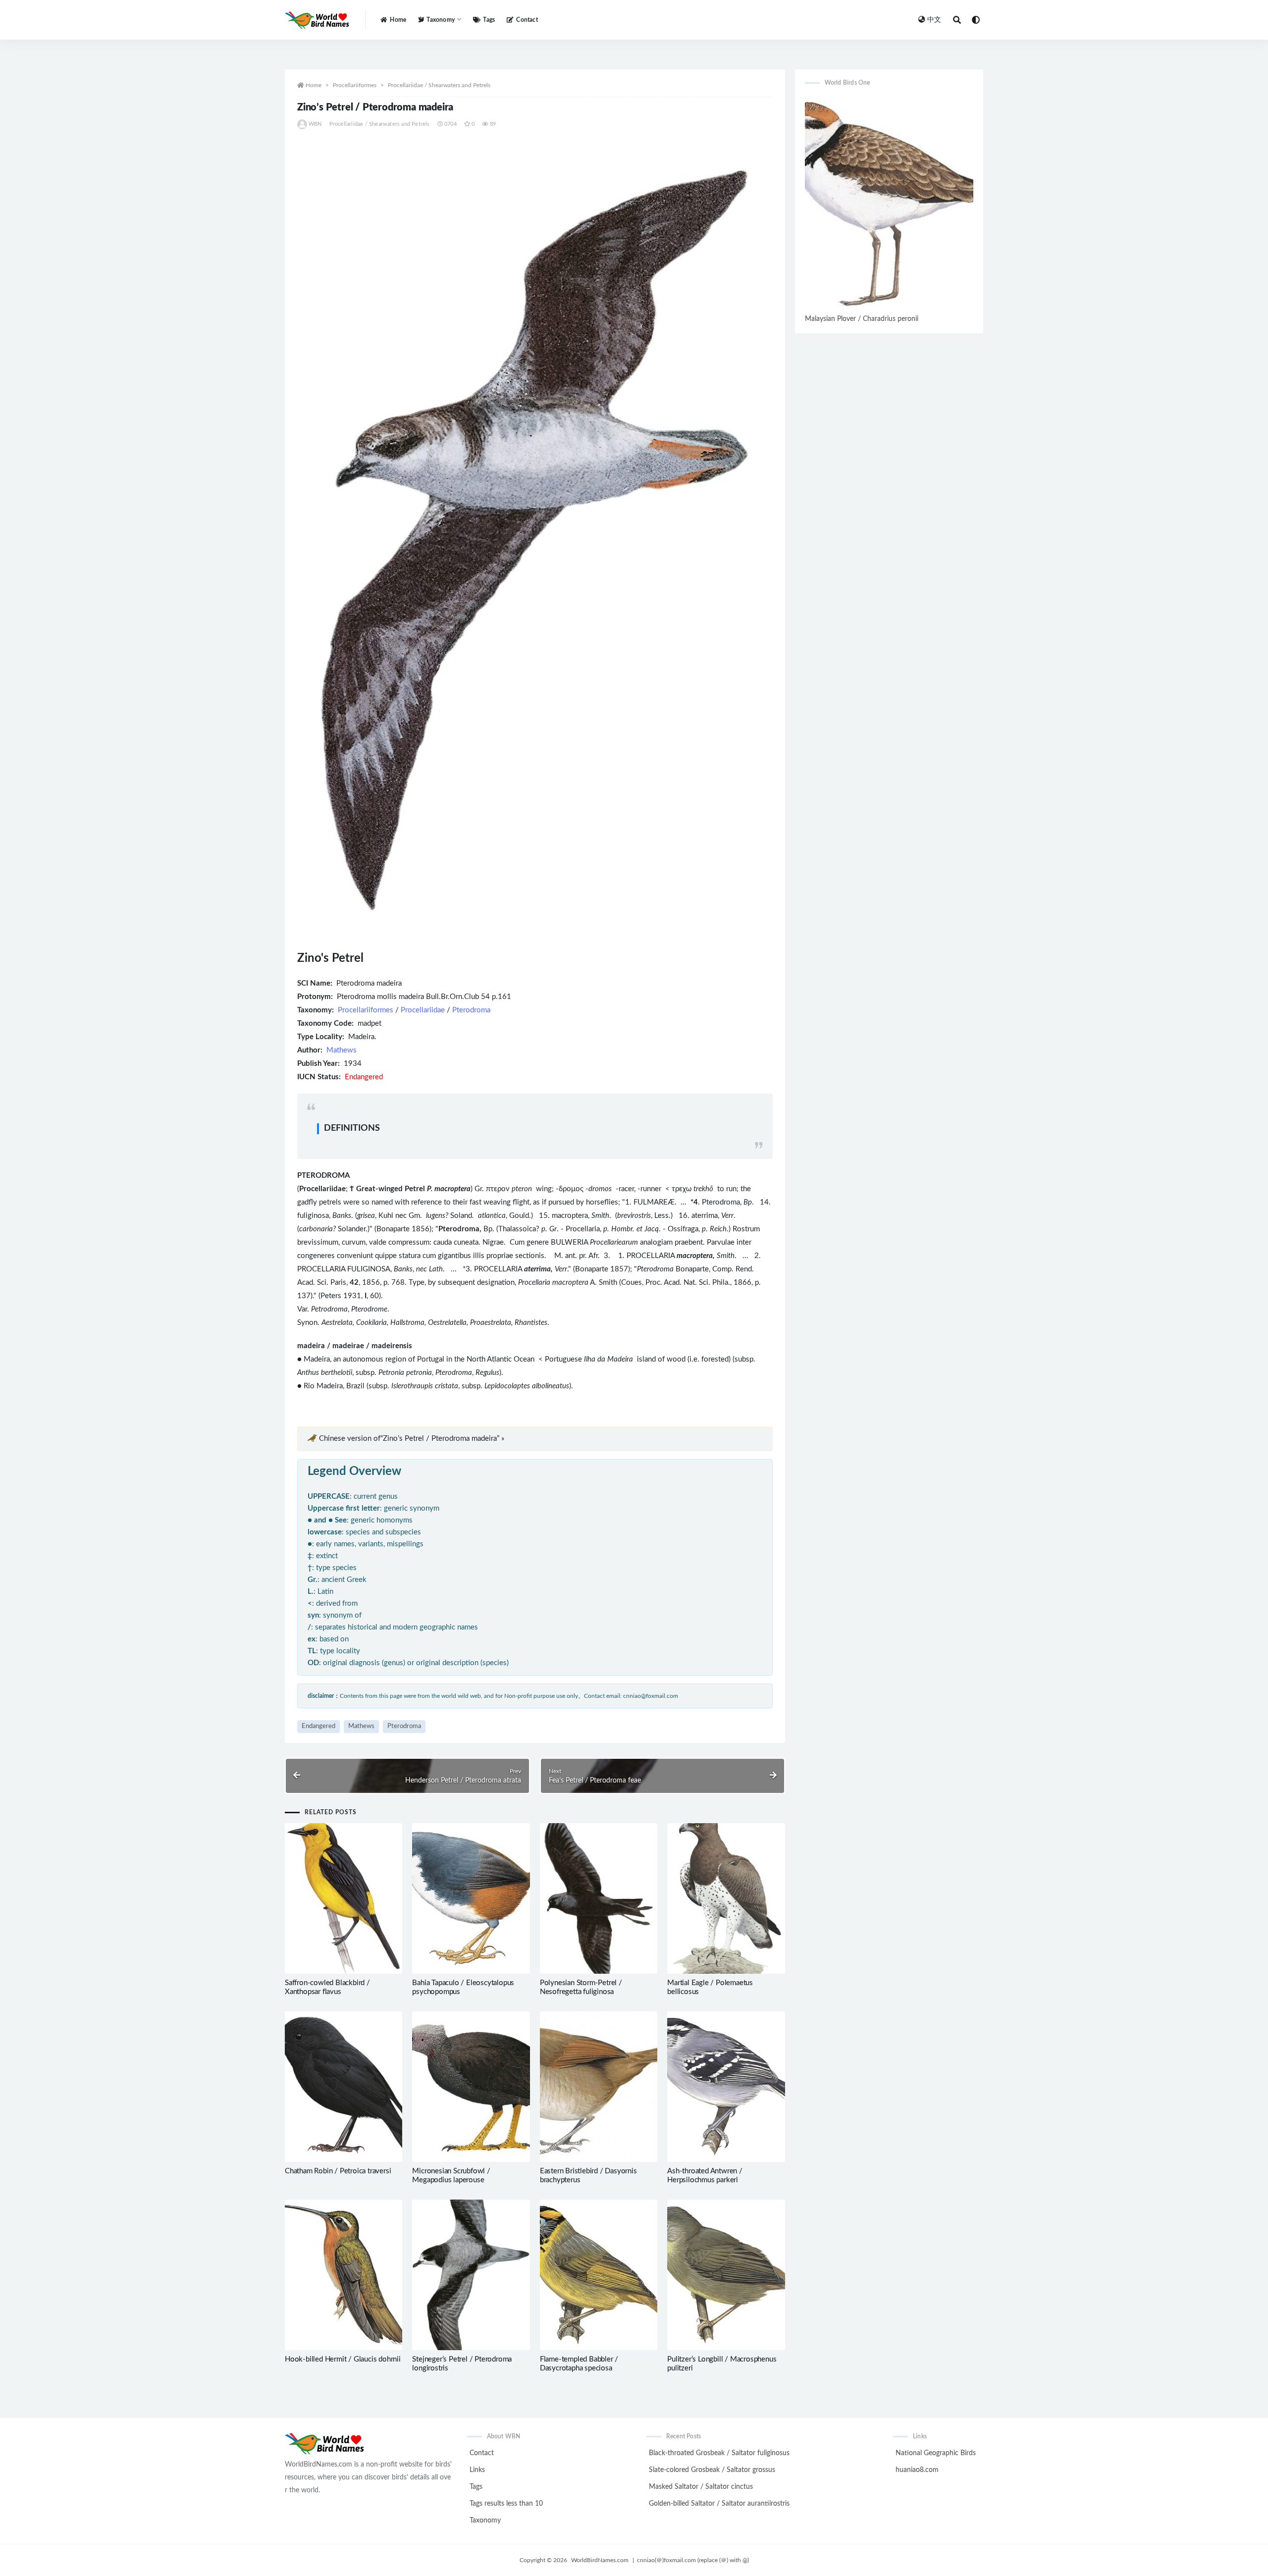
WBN (315, 124)
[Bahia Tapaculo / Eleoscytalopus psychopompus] (471, 1898)
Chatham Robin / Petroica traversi (338, 2171)
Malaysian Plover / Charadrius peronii (862, 319)
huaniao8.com (917, 2470)
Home (398, 20)
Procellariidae (423, 1010)
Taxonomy (485, 2521)
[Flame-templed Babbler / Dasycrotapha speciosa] (599, 2275)
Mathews (342, 1050)
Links (477, 2470)
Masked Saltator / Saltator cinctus (701, 2487)
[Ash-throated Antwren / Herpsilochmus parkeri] (726, 2087)
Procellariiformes (355, 85)
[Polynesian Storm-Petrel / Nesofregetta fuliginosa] (599, 1898)
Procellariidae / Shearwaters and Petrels (439, 85)
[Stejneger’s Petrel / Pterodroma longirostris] (471, 2275)
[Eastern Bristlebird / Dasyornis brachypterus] (599, 2087)
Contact (527, 20)
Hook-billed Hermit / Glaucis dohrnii (343, 2359)
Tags (489, 20)
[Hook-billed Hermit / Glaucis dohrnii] (343, 2275)
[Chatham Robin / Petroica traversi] (343, 2087)
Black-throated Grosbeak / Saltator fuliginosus (719, 2453)
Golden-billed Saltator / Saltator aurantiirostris (719, 2504)
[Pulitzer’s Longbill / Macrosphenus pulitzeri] (726, 2275)
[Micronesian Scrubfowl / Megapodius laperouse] (471, 2087)
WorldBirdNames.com (600, 2560)
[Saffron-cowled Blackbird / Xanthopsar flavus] (343, 1898)
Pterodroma (471, 1010)
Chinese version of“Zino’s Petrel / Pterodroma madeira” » (412, 1439)
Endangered (318, 1726)
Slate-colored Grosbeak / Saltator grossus (712, 2470)
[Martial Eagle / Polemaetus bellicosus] (726, 1898)
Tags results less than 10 (506, 2504)
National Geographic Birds (936, 2453)
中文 (934, 20)
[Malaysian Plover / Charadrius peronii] (889, 204)
